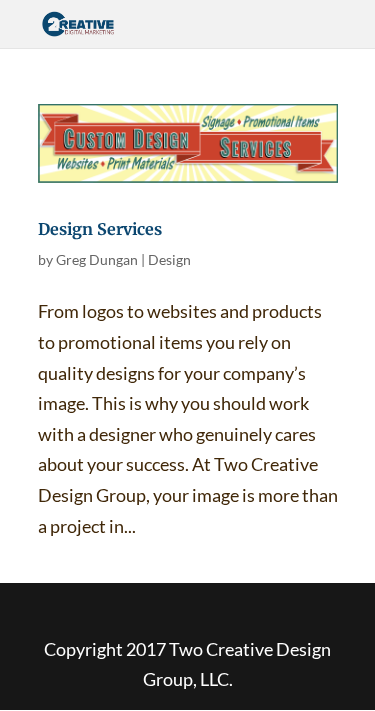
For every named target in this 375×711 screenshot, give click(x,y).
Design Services (100, 229)
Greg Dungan (97, 259)
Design (169, 259)
